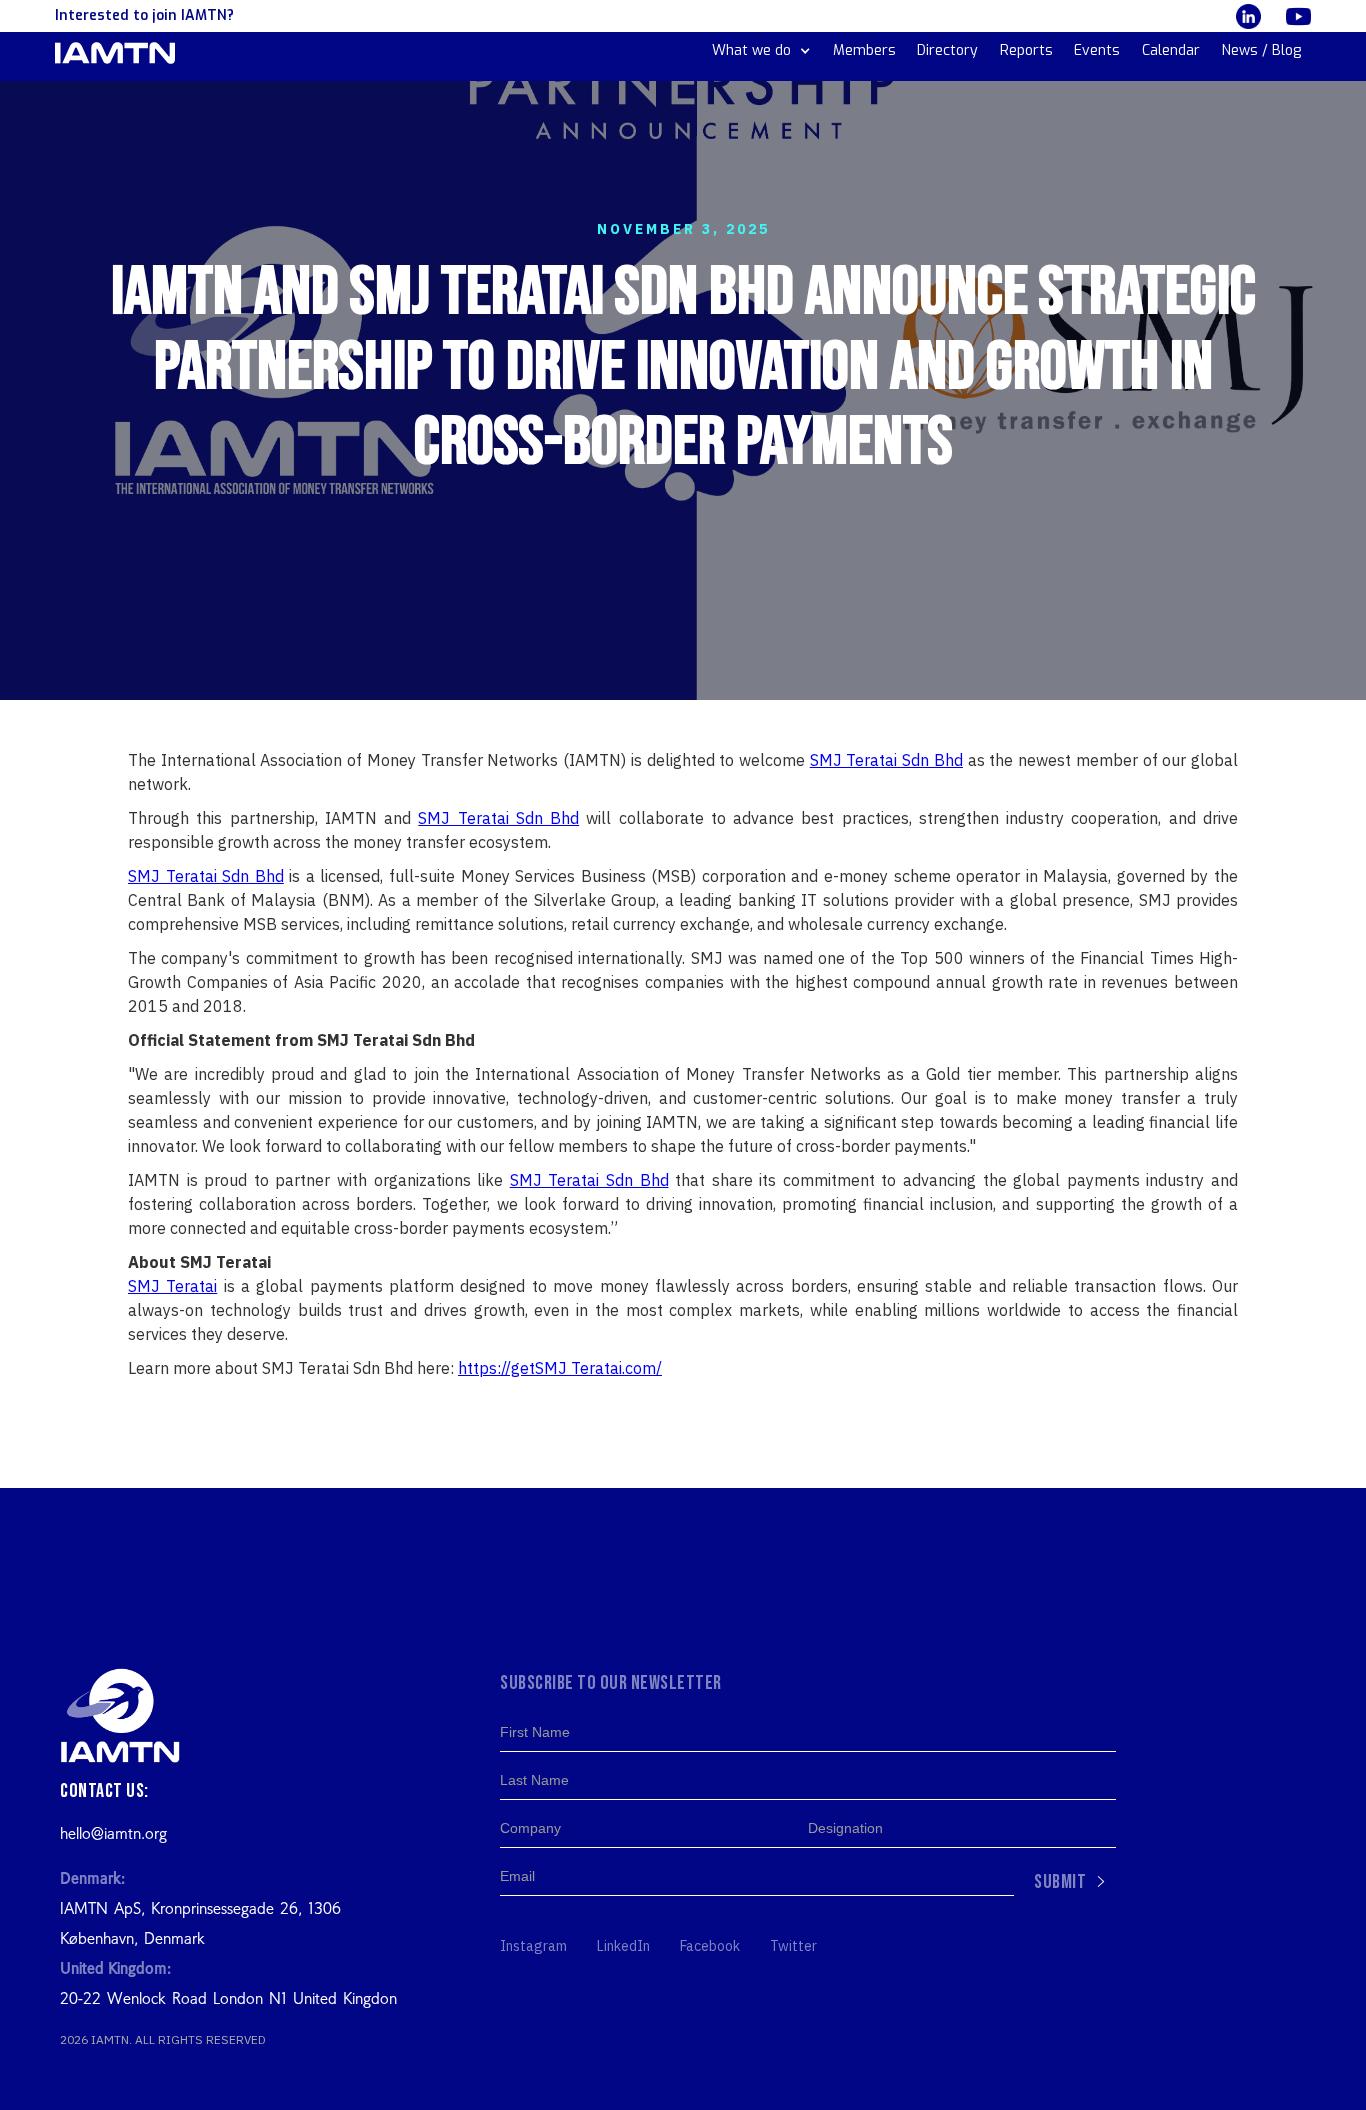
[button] (761, 51)
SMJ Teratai (172, 1286)
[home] (115, 53)
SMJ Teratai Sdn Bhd (886, 760)
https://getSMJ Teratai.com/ (560, 1368)
